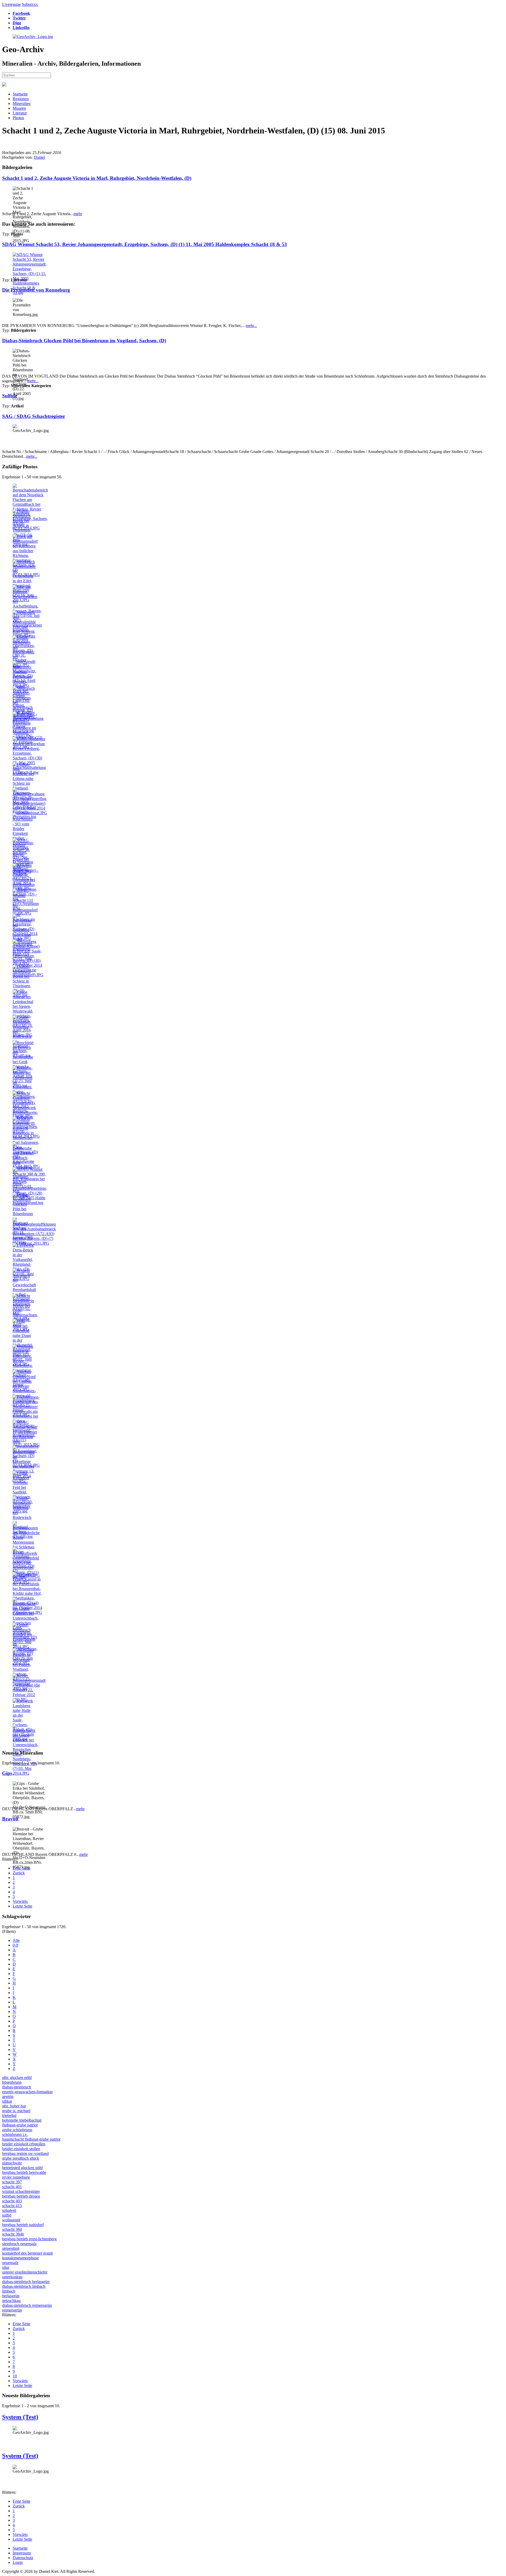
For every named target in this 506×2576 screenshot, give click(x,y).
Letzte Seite (22, 1906)
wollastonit (11, 2220)
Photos (18, 118)
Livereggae (11, 4)
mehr (78, 214)
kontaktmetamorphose (20, 2258)
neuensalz (10, 2263)
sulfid (7, 2215)
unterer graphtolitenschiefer (25, 2272)
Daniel (39, 157)
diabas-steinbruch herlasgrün (26, 2282)
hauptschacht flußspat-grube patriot (31, 2139)
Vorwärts (20, 1901)
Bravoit (10, 1819)
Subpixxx (30, 4)
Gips (7, 1773)
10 (15, 2376)
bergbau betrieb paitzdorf (23, 2225)
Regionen (21, 99)
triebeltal (9, 2115)
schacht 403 (12, 2201)
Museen (19, 108)
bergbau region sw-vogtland (25, 2153)
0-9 (15, 1945)
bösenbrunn (12, 2082)
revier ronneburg (16, 2177)
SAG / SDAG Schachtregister (34, 416)
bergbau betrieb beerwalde (24, 2172)
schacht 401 (12, 2187)
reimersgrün (12, 2310)
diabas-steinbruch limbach (24, 2286)
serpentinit (11, 2248)
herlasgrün (11, 2296)
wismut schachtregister (21, 2191)
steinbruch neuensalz (19, 2244)
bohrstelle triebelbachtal (22, 2120)
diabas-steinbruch (17, 2087)
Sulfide (10, 396)
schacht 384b (13, 2234)
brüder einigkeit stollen (21, 2149)
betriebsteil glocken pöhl (22, 2168)
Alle (16, 1940)
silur (6, 2267)
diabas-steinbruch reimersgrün (27, 2305)
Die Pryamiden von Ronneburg (36, 290)
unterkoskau (12, 2277)
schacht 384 (12, 2229)
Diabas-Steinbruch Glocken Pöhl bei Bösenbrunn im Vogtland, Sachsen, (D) (84, 341)
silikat (7, 2101)
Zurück (19, 1873)
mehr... (251, 326)
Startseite (20, 94)
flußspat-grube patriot (20, 2125)
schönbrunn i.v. (15, 2134)
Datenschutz (23, 2558)
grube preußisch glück (21, 2158)
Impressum (22, 2553)
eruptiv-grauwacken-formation (27, 2092)
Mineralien (22, 103)
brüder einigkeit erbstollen (24, 2144)
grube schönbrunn (17, 2130)
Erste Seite (21, 1868)
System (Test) (20, 2417)
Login (18, 2562)
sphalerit (9, 2210)
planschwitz (12, 2163)
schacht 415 (12, 2206)
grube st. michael (16, 2111)
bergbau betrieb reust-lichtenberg (29, 2239)
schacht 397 (12, 2182)
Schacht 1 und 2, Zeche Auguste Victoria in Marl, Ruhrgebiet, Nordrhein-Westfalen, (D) (97, 178)
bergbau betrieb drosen (21, 2196)
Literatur (20, 113)
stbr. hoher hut (14, 2106)
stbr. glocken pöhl (17, 2077)
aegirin (8, 2096)
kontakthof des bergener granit (27, 2253)
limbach (9, 2291)
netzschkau (11, 2301)
